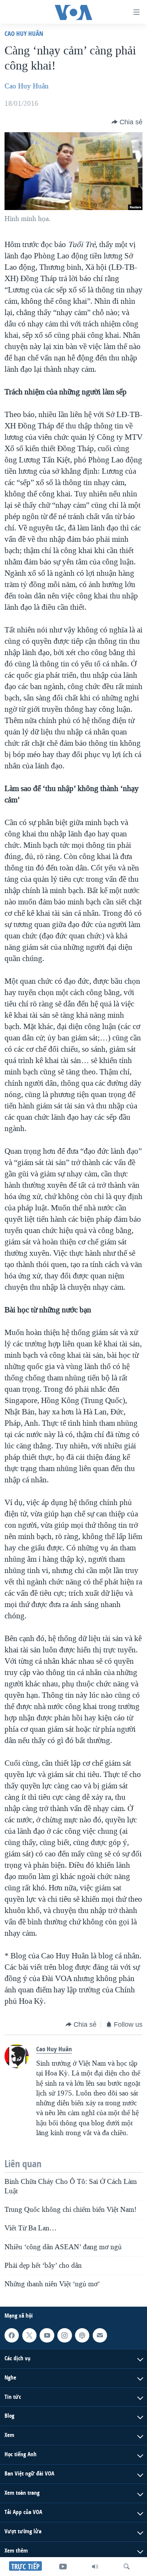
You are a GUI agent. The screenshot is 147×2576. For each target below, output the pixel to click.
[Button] (127, 122)
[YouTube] (63, 2567)
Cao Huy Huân (24, 33)
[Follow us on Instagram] (64, 2335)
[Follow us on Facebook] (12, 2335)
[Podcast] (82, 2335)
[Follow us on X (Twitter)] (29, 2335)
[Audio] (95, 2567)
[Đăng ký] (100, 2335)
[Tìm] (127, 2567)
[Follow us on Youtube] (47, 2335)
